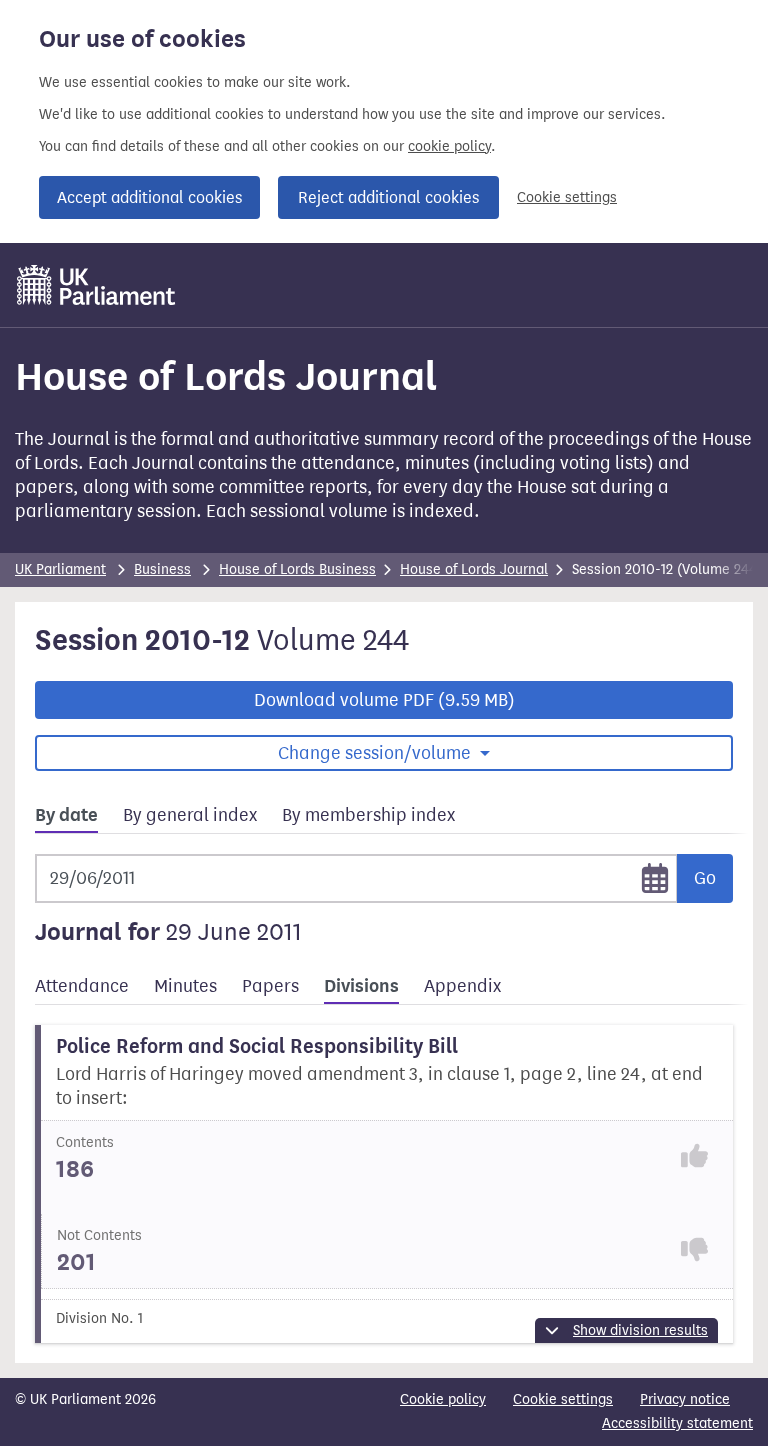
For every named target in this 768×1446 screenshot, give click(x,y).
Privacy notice (685, 1399)
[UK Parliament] (96, 285)
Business (162, 569)
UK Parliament (60, 569)
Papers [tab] (270, 986)
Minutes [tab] (185, 986)
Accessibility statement (677, 1423)
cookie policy (449, 146)
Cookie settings (567, 197)
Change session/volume (376, 753)
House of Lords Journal (474, 569)
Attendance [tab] (82, 986)
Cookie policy (443, 1399)
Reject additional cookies (388, 197)
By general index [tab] (190, 815)
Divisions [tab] (361, 986)
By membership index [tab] (368, 815)
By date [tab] (66, 815)
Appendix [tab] (462, 986)
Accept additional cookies (149, 197)
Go (705, 878)
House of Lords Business (297, 569)
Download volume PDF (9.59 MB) (384, 700)
